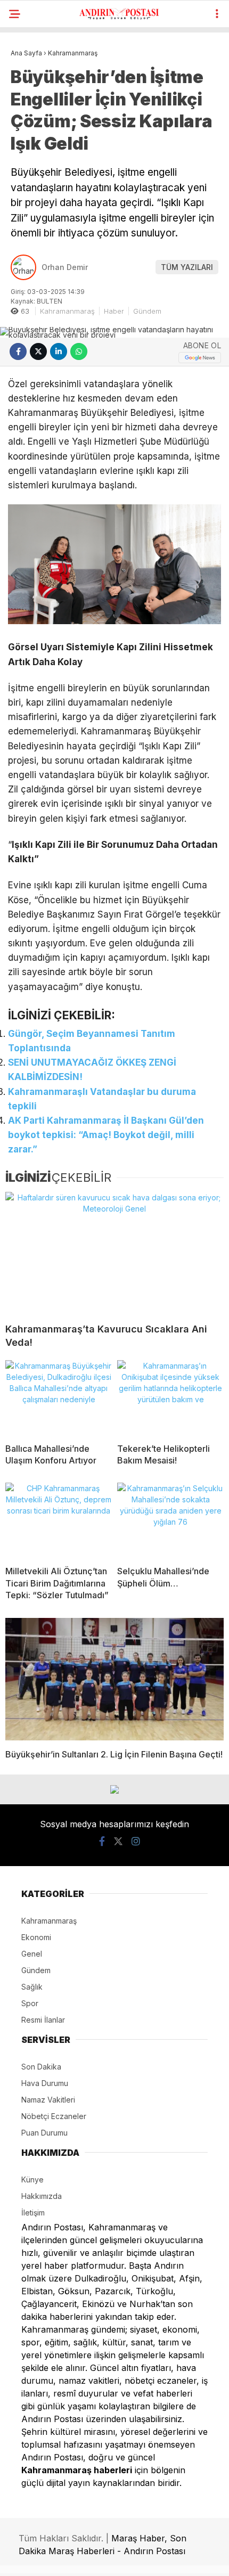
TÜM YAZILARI (187, 267)
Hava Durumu (45, 2083)
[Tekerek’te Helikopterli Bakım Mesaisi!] (170, 1397)
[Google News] (200, 358)
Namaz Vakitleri (48, 2100)
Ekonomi (36, 1937)
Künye (32, 2180)
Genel (32, 1954)
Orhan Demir (65, 267)
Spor (30, 2003)
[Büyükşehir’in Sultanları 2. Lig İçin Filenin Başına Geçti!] (114, 1679)
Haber (114, 311)
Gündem (147, 311)
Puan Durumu (44, 2133)
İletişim (33, 2213)
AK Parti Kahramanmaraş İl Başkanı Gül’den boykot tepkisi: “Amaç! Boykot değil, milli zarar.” (106, 1135)
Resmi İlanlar (43, 2020)
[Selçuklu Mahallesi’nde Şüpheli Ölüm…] (170, 1520)
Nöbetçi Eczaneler (54, 2116)
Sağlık (32, 1987)
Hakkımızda (42, 2196)
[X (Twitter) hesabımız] (118, 1841)
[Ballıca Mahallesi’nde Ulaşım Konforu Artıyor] (59, 1397)
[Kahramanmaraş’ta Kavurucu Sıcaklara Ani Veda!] (114, 1253)
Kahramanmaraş (67, 311)
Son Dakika (41, 2067)
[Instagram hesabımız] (136, 1841)
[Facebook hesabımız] (102, 1841)
